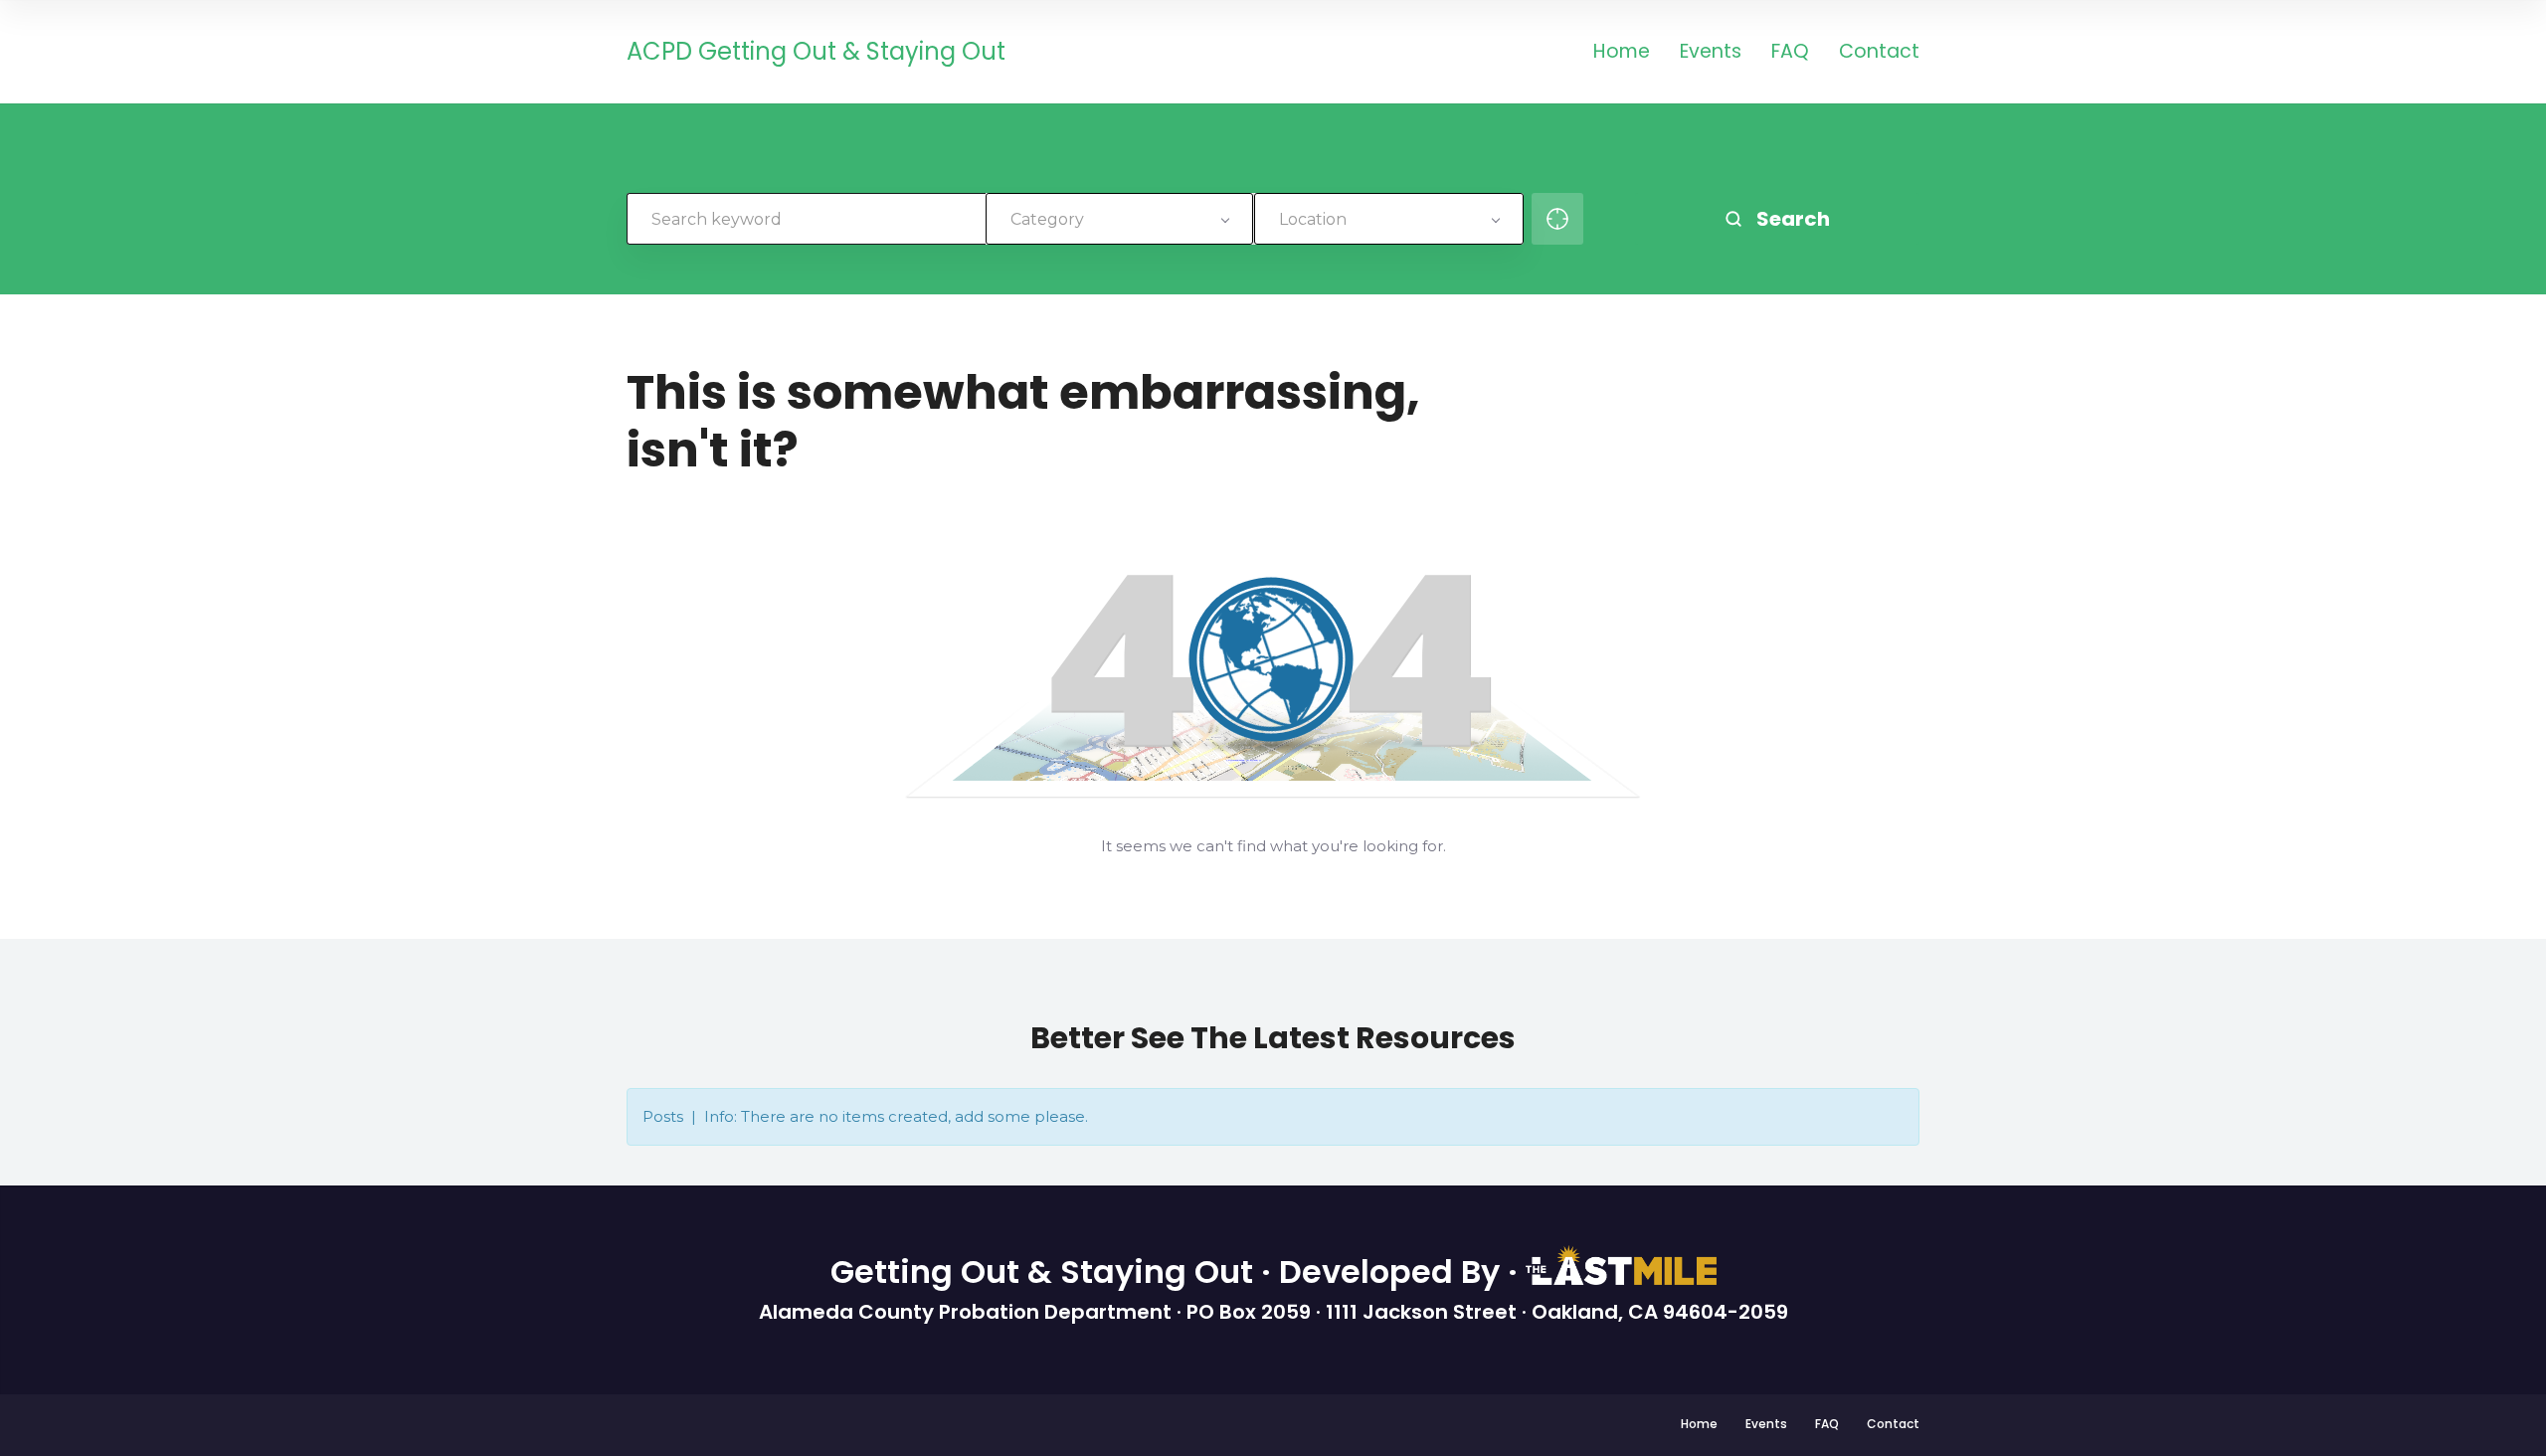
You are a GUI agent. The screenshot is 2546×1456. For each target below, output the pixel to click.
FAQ (1790, 53)
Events (1711, 53)
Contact (1879, 53)
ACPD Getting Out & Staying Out (816, 52)
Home (1622, 53)
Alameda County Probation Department (968, 1312)
